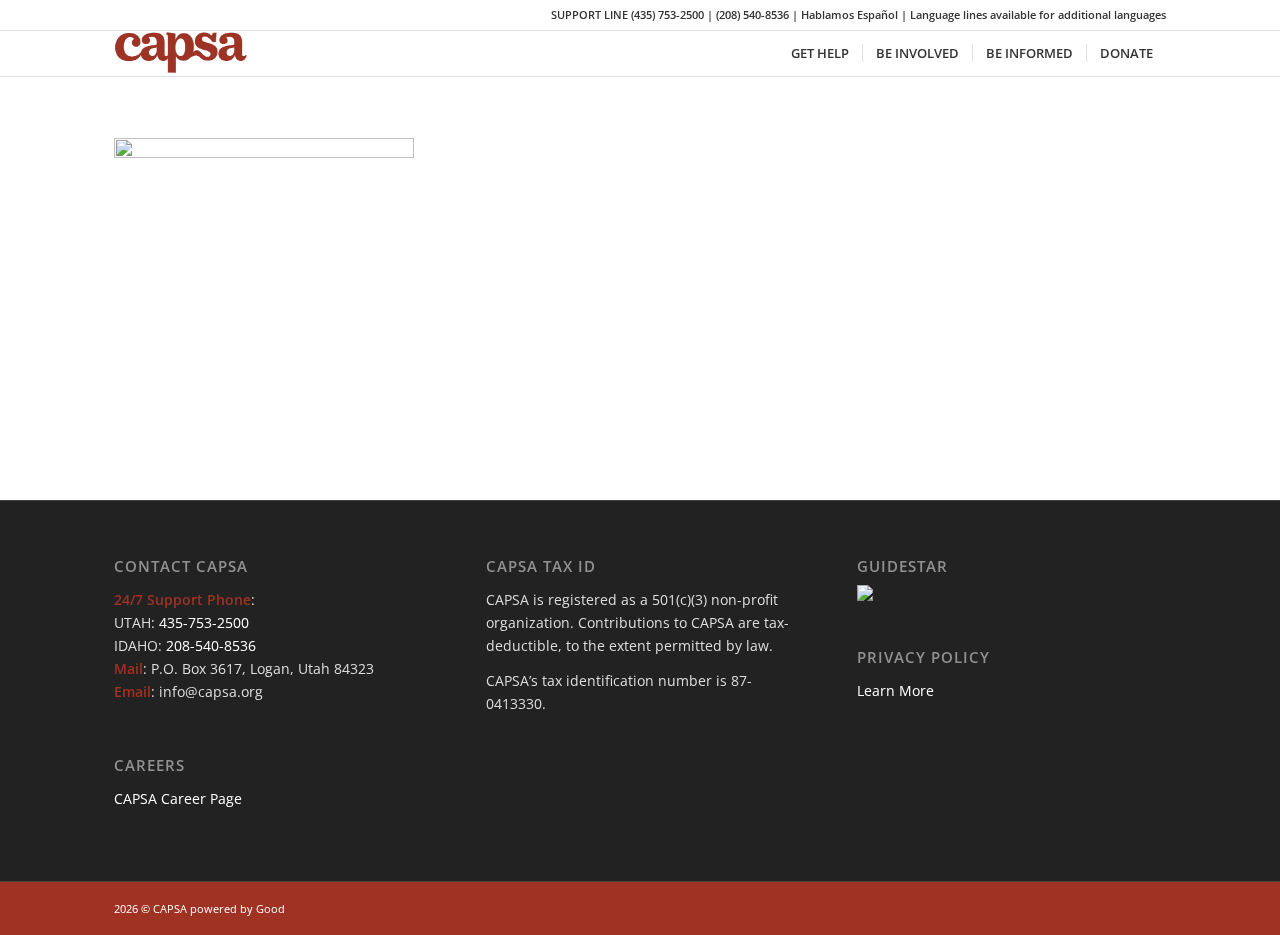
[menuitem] (820, 53)
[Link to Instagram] (1091, 907)
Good (270, 908)
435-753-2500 (204, 622)
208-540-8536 (211, 645)
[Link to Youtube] (1121, 907)
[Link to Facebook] (1061, 907)
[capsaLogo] (194, 53)
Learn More (895, 690)
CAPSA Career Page (178, 798)
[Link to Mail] (1151, 907)
